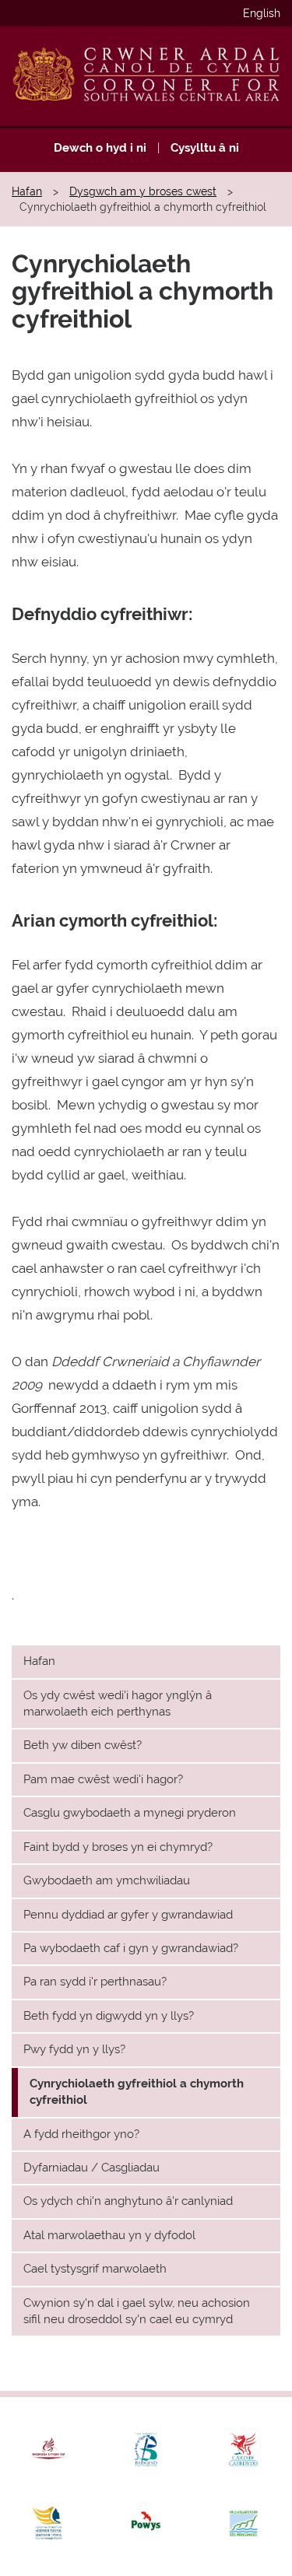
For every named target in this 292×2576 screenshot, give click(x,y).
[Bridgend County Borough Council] (146, 2450)
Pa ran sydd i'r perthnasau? (95, 1982)
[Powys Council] (146, 2523)
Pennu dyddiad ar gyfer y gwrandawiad (128, 1915)
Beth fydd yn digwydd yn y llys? (109, 2016)
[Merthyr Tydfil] (49, 2523)
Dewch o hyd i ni (100, 148)
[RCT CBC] (49, 2450)
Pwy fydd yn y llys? (74, 2049)
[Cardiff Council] (243, 2450)
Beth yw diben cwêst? (83, 1745)
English (262, 13)
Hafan (27, 191)
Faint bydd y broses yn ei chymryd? (118, 1847)
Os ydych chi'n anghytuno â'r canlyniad (128, 2201)
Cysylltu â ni (205, 148)
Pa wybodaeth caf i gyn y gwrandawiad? (131, 1948)
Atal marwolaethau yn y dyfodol (109, 2235)
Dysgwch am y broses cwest (143, 191)
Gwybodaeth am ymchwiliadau (107, 1880)
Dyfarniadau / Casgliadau (91, 2168)
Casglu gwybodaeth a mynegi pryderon (130, 1813)
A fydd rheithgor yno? (81, 2134)
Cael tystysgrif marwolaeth (95, 2269)
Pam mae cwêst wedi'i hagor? (103, 1779)
